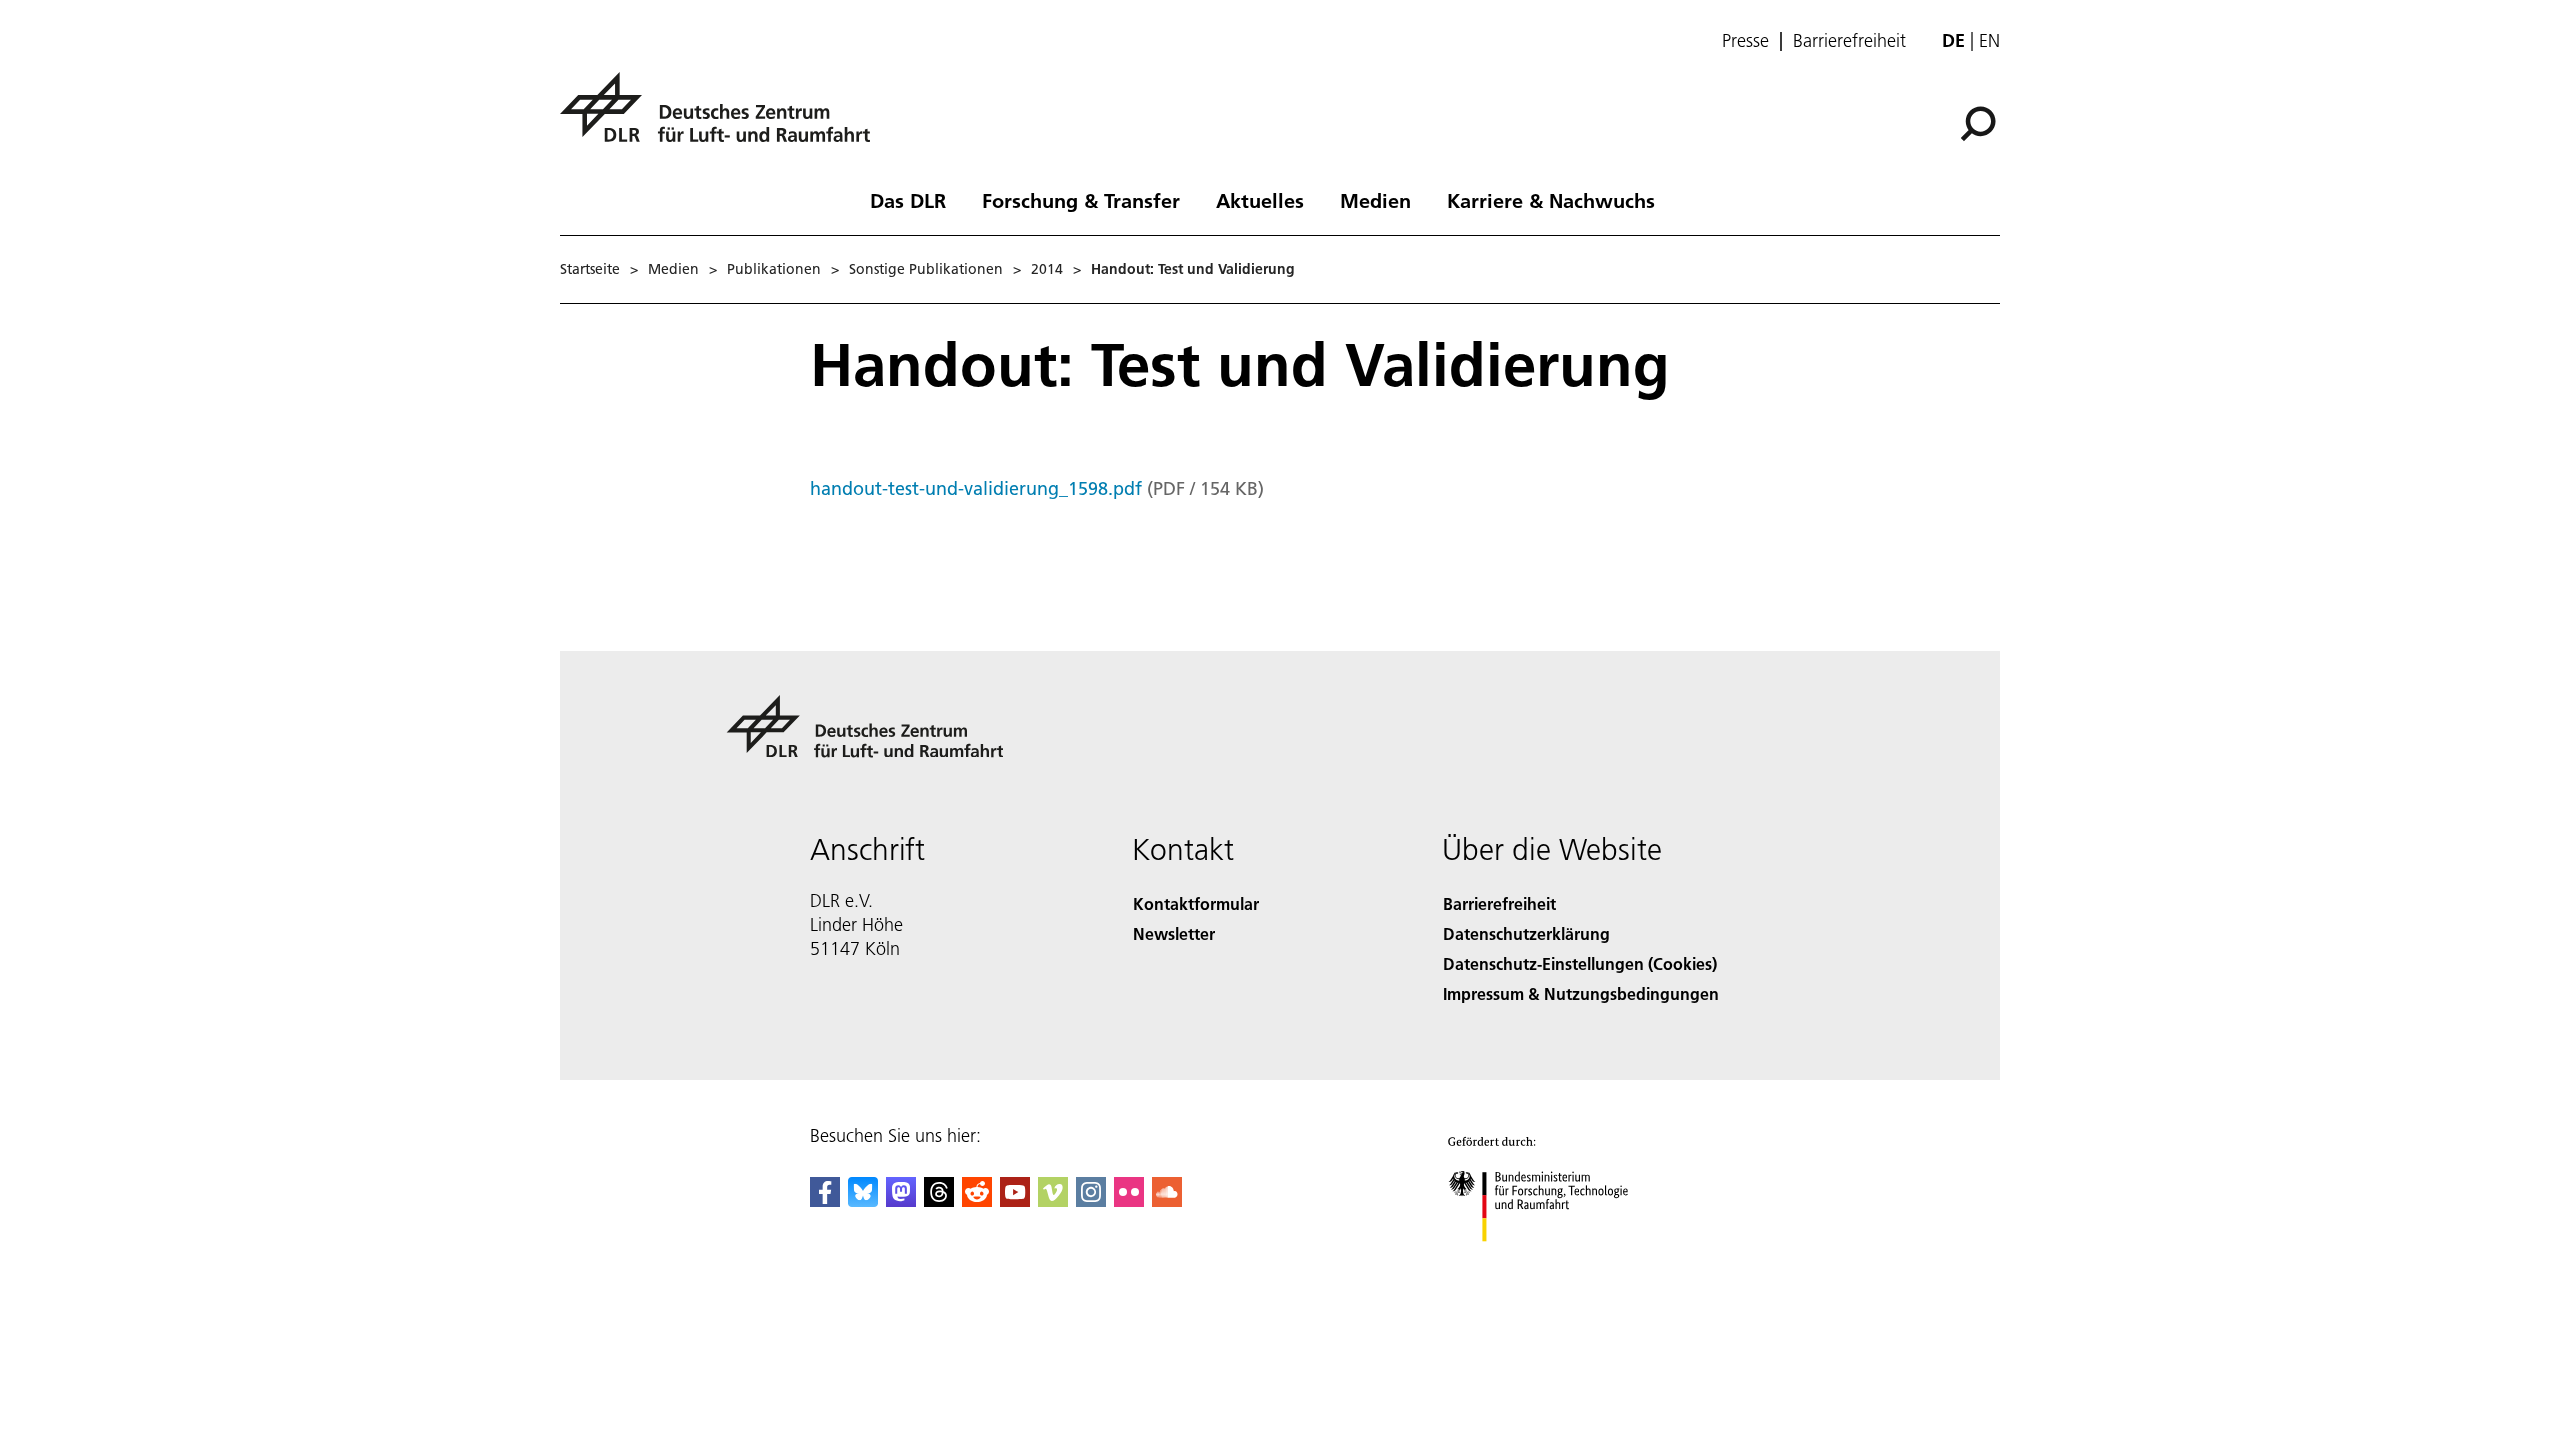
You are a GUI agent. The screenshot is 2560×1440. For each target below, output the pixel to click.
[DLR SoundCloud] (1167, 1200)
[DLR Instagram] (1091, 1200)
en (1989, 40)
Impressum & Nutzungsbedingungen (1581, 993)
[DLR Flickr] (1129, 1200)
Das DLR (908, 200)
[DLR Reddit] (977, 1200)
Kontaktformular (1196, 903)
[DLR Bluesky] (863, 1200)
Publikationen (774, 269)
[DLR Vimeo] (1053, 1200)
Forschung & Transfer (1081, 200)
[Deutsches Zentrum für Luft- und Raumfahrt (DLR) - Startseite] (723, 118)
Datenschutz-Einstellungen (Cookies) (1580, 963)
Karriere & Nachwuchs (1551, 200)
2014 (1047, 269)
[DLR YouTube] (1015, 1200)
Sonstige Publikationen (926, 269)
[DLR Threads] (939, 1200)
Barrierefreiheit (1849, 41)
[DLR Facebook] (825, 1200)
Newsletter (1174, 933)
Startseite (590, 269)
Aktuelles (1260, 200)
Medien (1375, 200)
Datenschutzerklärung (1526, 933)
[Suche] (1980, 122)
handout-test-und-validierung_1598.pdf (976, 488)
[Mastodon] (901, 1200)
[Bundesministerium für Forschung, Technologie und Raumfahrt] (1558, 1261)
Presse (1745, 41)
